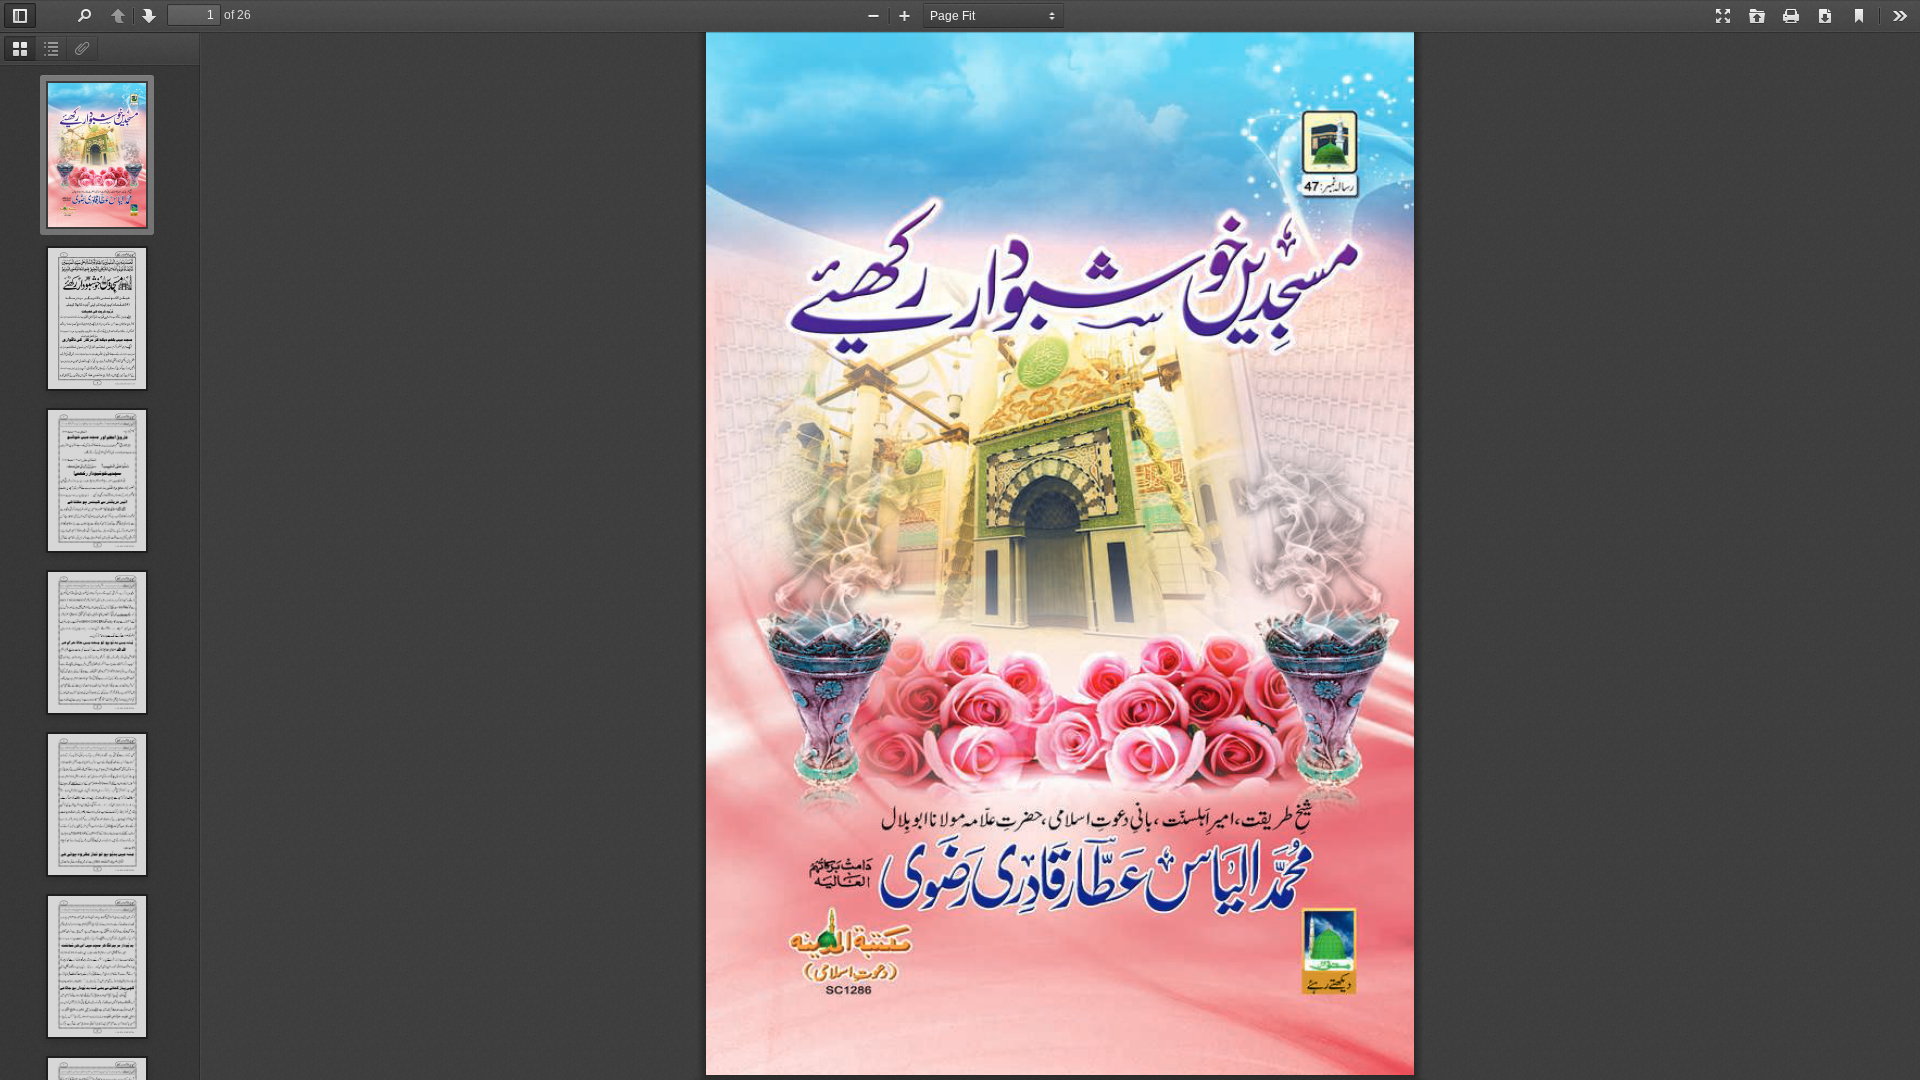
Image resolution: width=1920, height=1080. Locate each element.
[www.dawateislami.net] (1060, 556)
